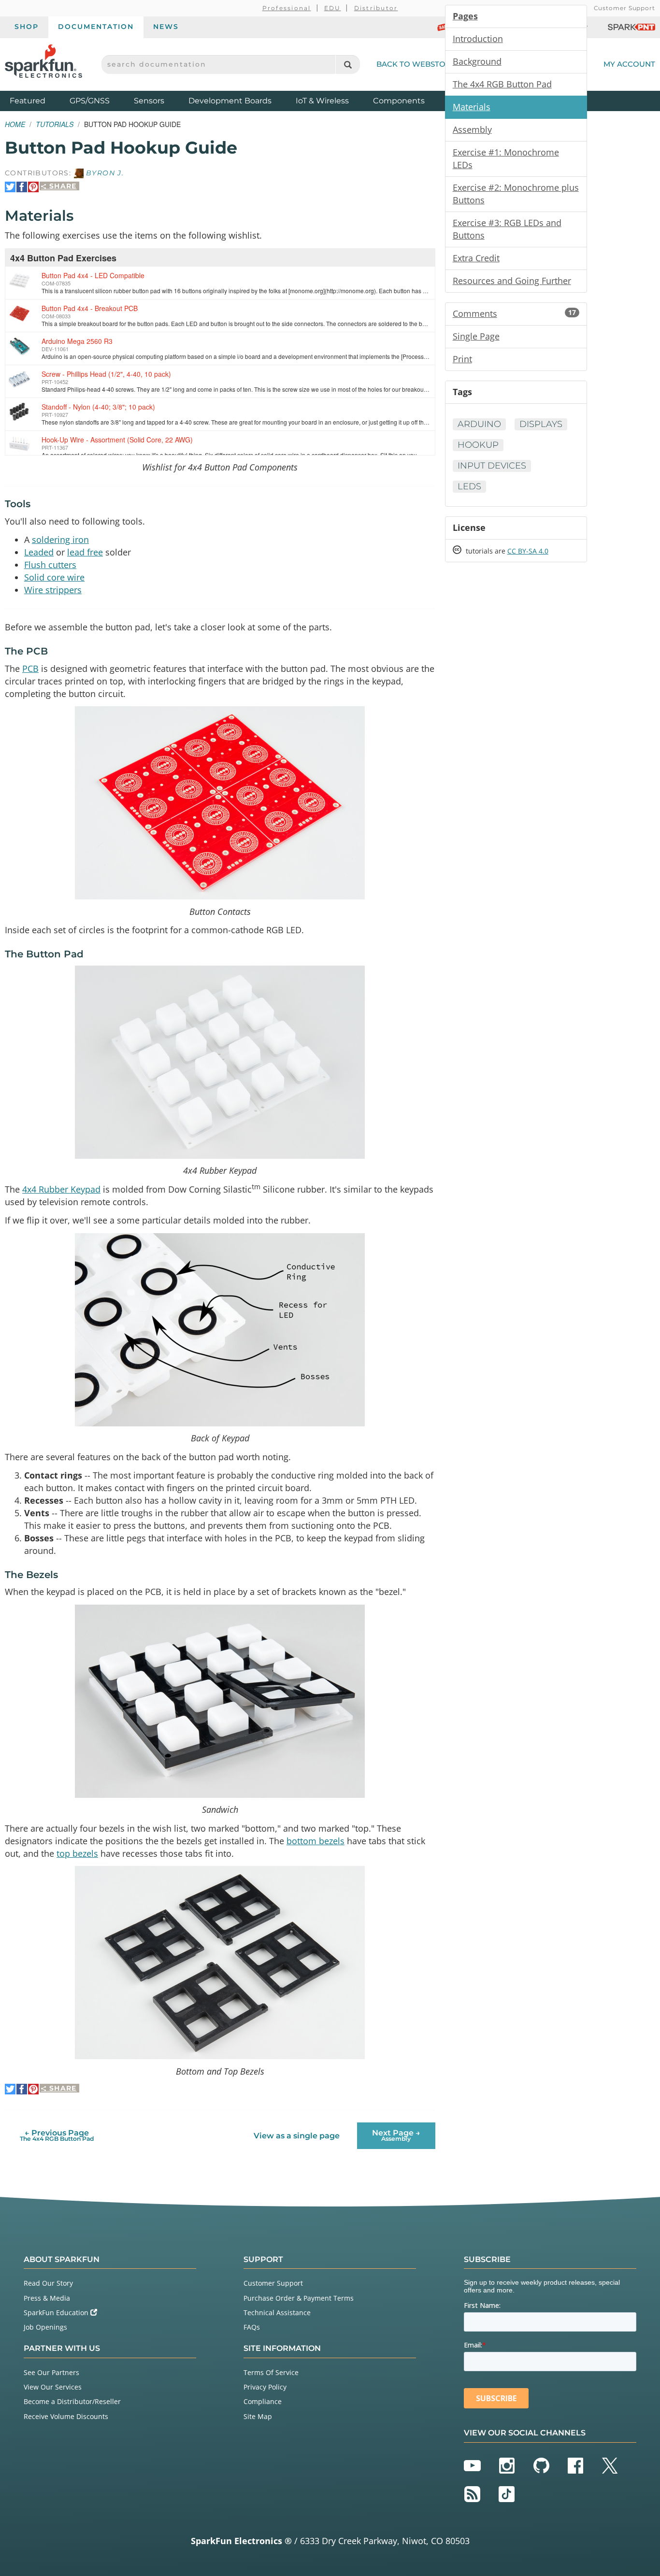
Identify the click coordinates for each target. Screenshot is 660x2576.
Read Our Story (48, 2283)
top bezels (77, 1853)
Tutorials (55, 124)
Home (15, 124)
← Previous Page (57, 2135)
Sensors (149, 101)
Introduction (478, 39)
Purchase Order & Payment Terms (299, 2298)
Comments (514, 313)
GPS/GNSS (90, 101)
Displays (541, 424)
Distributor (376, 8)
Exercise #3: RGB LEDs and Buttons (507, 229)
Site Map (258, 2416)
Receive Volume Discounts (66, 2416)
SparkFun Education (57, 2313)
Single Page (476, 336)
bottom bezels (316, 1841)
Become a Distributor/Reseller (72, 2401)
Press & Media (47, 2298)
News (166, 27)
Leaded (39, 552)
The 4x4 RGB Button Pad (502, 84)
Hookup (478, 445)
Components (399, 101)
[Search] (348, 64)
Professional (287, 8)
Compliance (263, 2401)
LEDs (469, 486)
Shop (27, 27)
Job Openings (45, 2327)
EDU (333, 8)
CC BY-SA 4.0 (528, 551)
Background (477, 61)
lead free (85, 552)
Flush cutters (50, 565)
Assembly (472, 129)
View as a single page (297, 2136)
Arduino (479, 424)
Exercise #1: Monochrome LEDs (506, 158)
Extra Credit (476, 258)
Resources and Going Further (512, 281)
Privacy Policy (265, 2387)
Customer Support (624, 8)
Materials (472, 107)
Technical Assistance (277, 2313)
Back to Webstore (416, 64)
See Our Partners (51, 2372)
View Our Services (53, 2387)
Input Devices (492, 466)
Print (462, 359)
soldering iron (60, 540)
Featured (37, 100)
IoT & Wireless (322, 101)
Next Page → (396, 2135)
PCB (30, 669)
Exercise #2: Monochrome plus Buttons (516, 194)
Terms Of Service (271, 2372)
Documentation (96, 27)
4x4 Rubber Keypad (61, 1189)
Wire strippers (53, 590)
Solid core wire (54, 577)
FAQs (252, 2327)
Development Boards (230, 101)
